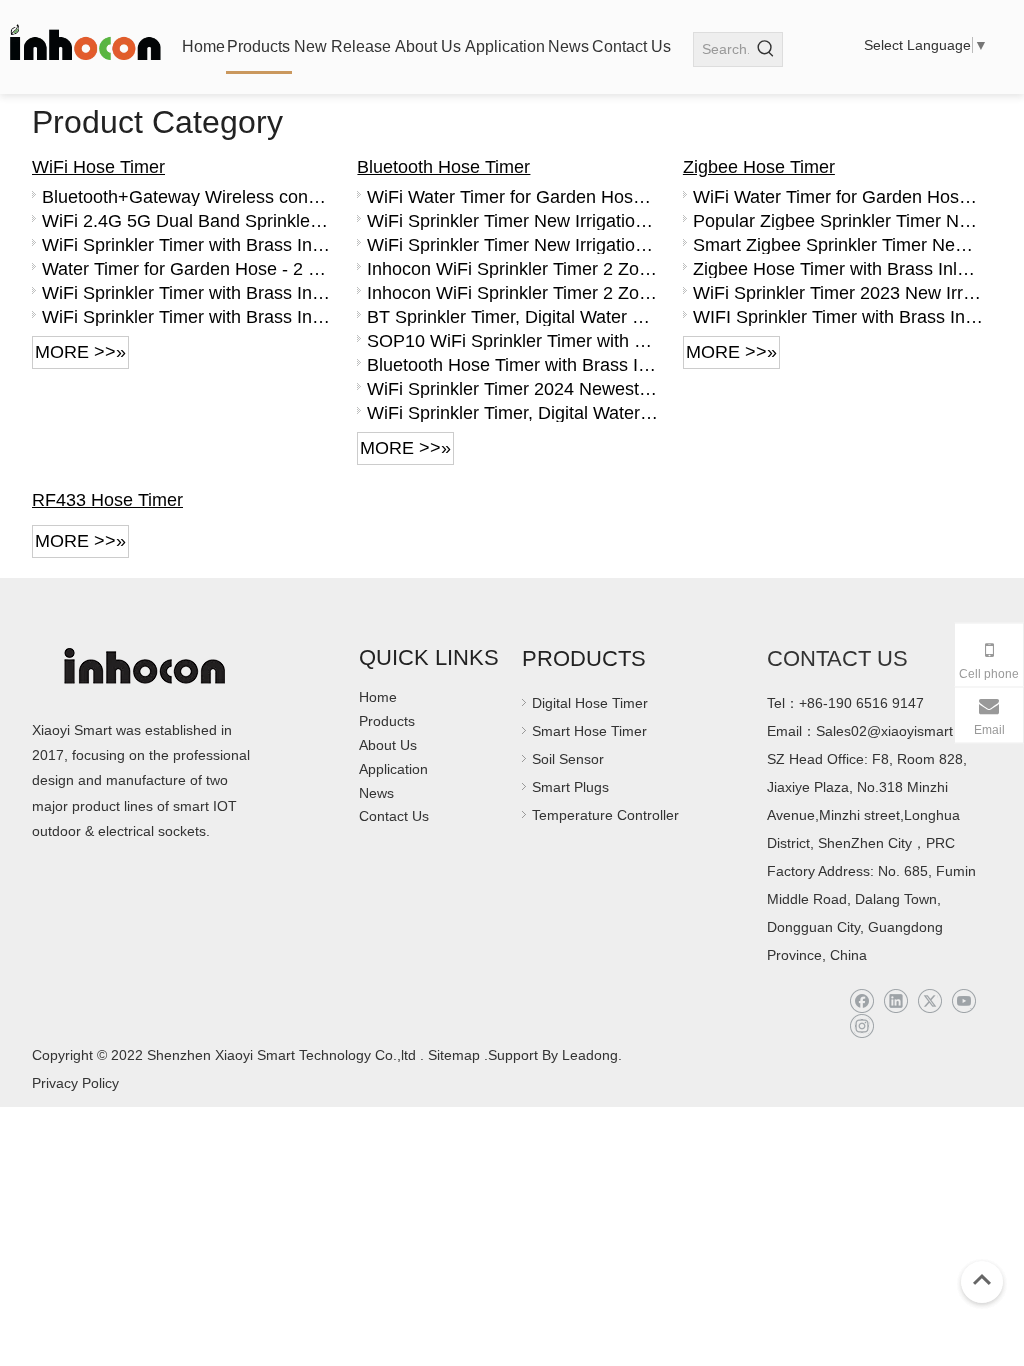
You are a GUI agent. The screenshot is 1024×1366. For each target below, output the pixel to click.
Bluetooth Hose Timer (443, 167)
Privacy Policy (75, 1083)
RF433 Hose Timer (107, 500)
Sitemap (454, 1055)
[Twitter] (929, 1001)
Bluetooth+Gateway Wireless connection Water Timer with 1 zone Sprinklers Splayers (187, 196)
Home (378, 697)
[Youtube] (963, 1001)
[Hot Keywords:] (765, 49)
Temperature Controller (605, 815)
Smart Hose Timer (589, 731)
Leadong (588, 1055)
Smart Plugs (570, 787)
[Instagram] (861, 1026)
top (982, 1280)
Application (393, 769)
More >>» (80, 352)
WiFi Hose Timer (98, 167)
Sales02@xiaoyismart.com (900, 731)
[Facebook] (861, 1001)
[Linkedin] (895, 1001)
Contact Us (394, 816)
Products (387, 721)
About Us (388, 745)
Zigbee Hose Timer (759, 167)
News (376, 793)
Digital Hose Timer (590, 703)
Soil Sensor (568, 759)
